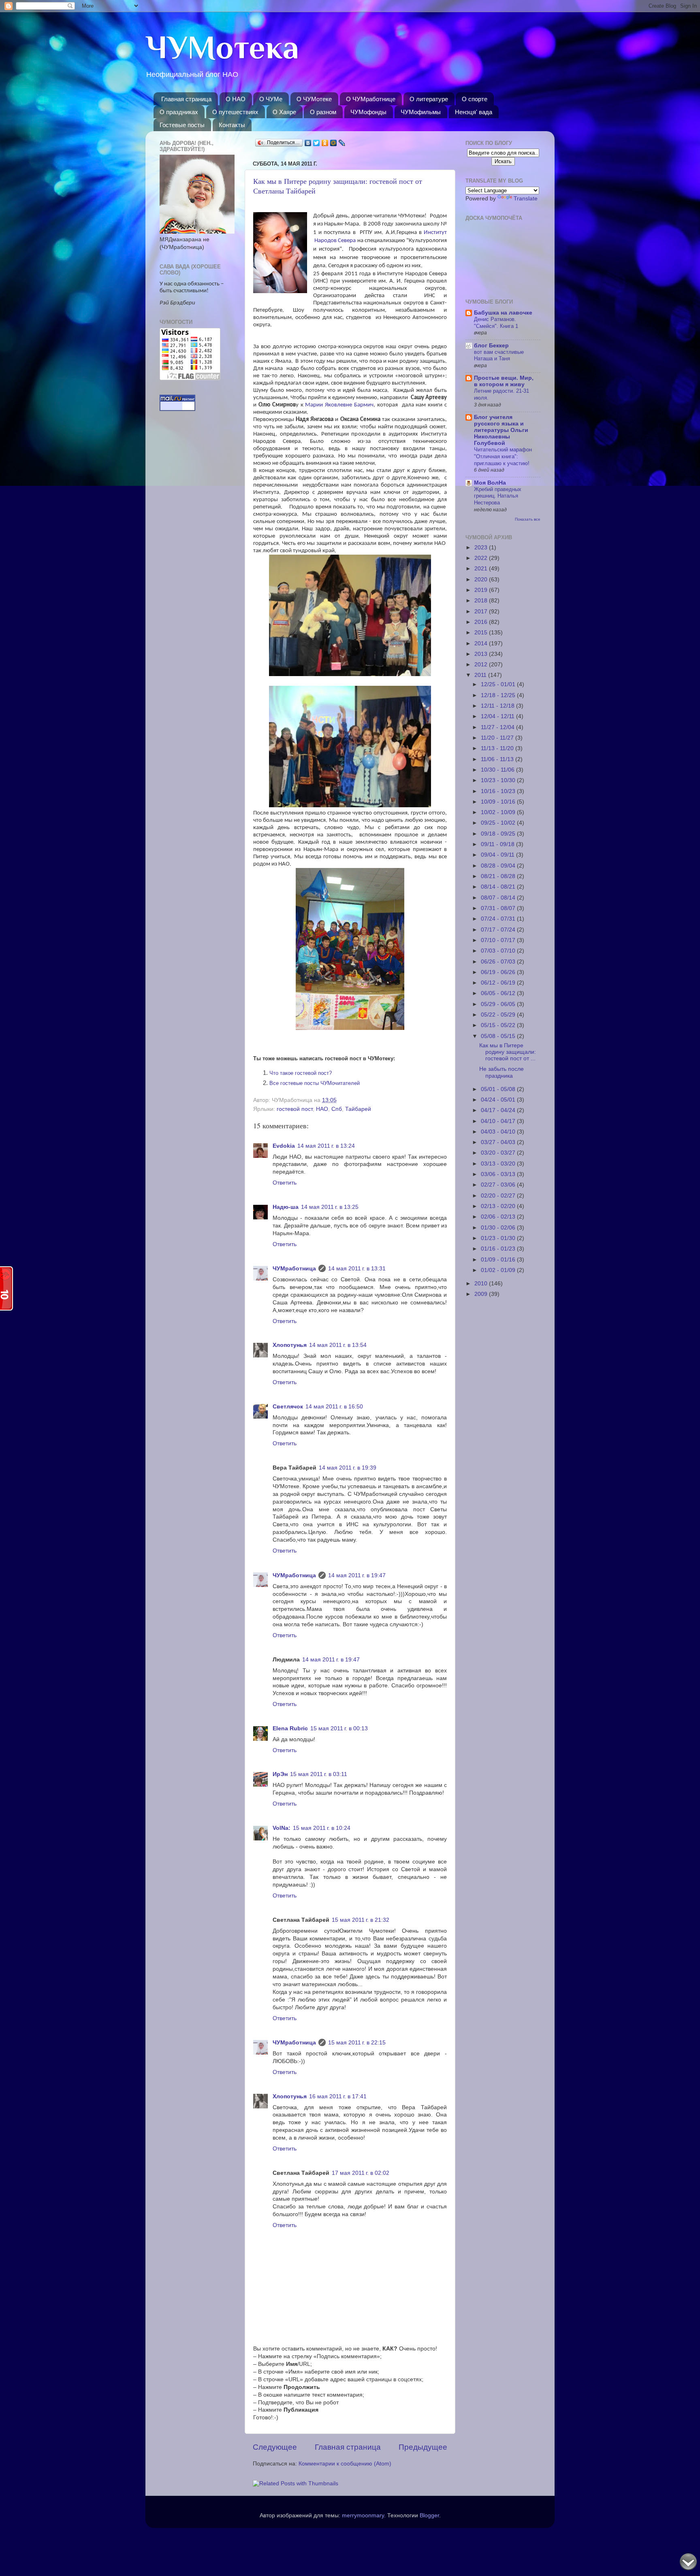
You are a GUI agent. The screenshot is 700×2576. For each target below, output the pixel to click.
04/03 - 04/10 (499, 1132)
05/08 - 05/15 (499, 1036)
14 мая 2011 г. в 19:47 (357, 1575)
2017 (482, 612)
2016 (482, 622)
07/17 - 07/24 (499, 930)
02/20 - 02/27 (499, 1196)
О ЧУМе (271, 99)
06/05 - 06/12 (499, 993)
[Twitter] (317, 143)
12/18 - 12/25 (499, 695)
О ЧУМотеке (314, 99)
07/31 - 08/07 (499, 908)
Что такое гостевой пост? (301, 1073)
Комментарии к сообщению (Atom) (345, 2464)
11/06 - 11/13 (498, 759)
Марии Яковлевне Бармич (339, 405)
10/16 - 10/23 (499, 791)
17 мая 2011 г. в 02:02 (361, 2173)
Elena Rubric (290, 1728)
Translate (526, 199)
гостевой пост (295, 1109)
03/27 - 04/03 (499, 1142)
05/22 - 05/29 (499, 1015)
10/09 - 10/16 (499, 802)
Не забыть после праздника (502, 1072)
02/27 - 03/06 (499, 1185)
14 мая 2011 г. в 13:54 (338, 1345)
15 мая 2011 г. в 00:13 (339, 1728)
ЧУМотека (222, 47)
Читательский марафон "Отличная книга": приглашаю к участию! (503, 456)
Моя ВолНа (490, 483)
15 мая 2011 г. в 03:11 (319, 1774)
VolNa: (282, 1828)
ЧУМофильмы (421, 112)
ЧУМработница (294, 1269)
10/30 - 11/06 (498, 770)
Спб (337, 1109)
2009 (482, 1294)
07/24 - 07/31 (499, 919)
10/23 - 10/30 (499, 780)
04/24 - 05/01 (499, 1100)
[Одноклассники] (325, 143)
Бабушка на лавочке (503, 313)
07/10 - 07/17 (499, 940)
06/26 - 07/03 (499, 962)
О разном (323, 112)
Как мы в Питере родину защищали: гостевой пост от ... (508, 1052)
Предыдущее (423, 2447)
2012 (482, 665)
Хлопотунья (290, 1345)
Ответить (285, 1183)
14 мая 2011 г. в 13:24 (326, 1146)
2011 (481, 675)
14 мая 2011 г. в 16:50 (334, 1407)
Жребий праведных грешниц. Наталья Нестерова (498, 496)
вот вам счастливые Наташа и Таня (499, 355)
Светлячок (288, 1407)
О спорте (475, 99)
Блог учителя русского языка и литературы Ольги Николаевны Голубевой (501, 430)
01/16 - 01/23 (499, 1249)
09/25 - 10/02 (499, 823)
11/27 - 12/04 (498, 727)
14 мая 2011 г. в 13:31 (357, 1269)
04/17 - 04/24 (499, 1110)
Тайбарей (358, 1109)
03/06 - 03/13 (499, 1174)
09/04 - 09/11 (498, 855)
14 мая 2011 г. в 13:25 (330, 1207)
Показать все (528, 519)
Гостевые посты (182, 125)
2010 (482, 1284)
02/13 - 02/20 (499, 1206)
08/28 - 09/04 (499, 866)
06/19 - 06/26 (499, 972)
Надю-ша (286, 1207)
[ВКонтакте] (308, 143)
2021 (482, 569)
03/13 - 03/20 (499, 1164)
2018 (482, 601)
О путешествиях (235, 112)
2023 (482, 548)
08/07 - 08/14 (499, 898)
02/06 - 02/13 (499, 1217)
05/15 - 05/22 (499, 1025)
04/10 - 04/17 (499, 1121)
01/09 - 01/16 (499, 1260)
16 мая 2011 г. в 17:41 (338, 2096)
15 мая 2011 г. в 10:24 (322, 1828)
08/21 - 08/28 (499, 876)
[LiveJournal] (342, 143)
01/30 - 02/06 (499, 1228)
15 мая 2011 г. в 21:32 (361, 1920)
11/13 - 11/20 (498, 748)
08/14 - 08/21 (499, 887)
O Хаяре (284, 112)
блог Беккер (491, 346)
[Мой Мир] (334, 143)
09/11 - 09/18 (498, 844)
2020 (482, 580)
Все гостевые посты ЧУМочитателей (315, 1083)
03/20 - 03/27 (499, 1153)
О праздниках (179, 112)
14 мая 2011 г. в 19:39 (348, 1468)
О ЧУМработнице (371, 99)
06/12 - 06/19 (499, 983)
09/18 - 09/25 (499, 834)
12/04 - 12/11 (498, 716)
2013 (482, 654)
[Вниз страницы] (688, 2563)
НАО (322, 1109)
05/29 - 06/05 (499, 1004)
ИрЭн (280, 1774)
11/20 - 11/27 (498, 738)
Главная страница (186, 99)
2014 (482, 643)
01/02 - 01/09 (499, 1270)
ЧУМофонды (368, 112)
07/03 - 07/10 (499, 951)
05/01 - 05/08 (499, 1089)
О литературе (429, 99)
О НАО (236, 99)
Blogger (429, 2515)
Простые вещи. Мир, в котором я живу (504, 381)
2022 (482, 558)
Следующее (275, 2447)
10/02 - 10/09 (499, 812)
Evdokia (284, 1146)
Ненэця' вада (474, 112)
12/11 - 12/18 (498, 706)
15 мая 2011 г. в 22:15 (357, 2043)
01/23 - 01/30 (499, 1238)
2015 (482, 633)
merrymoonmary (363, 2515)
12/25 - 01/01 (499, 684)
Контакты (232, 125)
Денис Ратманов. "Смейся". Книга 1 (496, 323)
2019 (482, 590)
